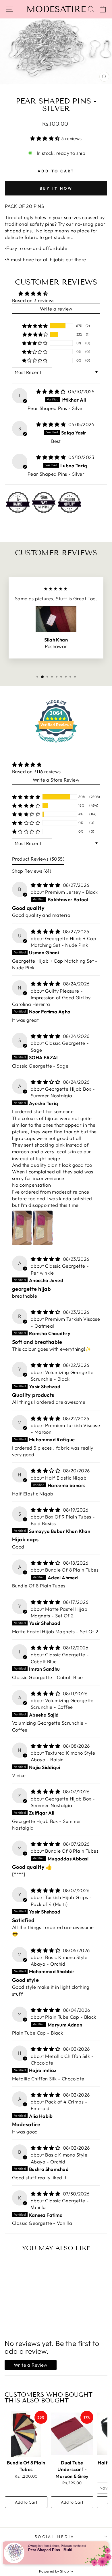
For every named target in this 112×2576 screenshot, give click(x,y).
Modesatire (56, 9)
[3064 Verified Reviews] (56, 743)
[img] (52, 391)
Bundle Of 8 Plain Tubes (72, 1570)
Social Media (55, 2537)
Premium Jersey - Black (71, 892)
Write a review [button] (56, 309)
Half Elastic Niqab (66, 1478)
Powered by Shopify (56, 2571)
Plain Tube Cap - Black (71, 2017)
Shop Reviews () (32, 871)
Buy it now (56, 188)
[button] (46, 138)
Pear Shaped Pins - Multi (50, 2550)
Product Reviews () (38, 859)
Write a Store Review (56, 780)
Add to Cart (26, 2502)
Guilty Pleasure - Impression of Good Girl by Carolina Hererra (51, 997)
